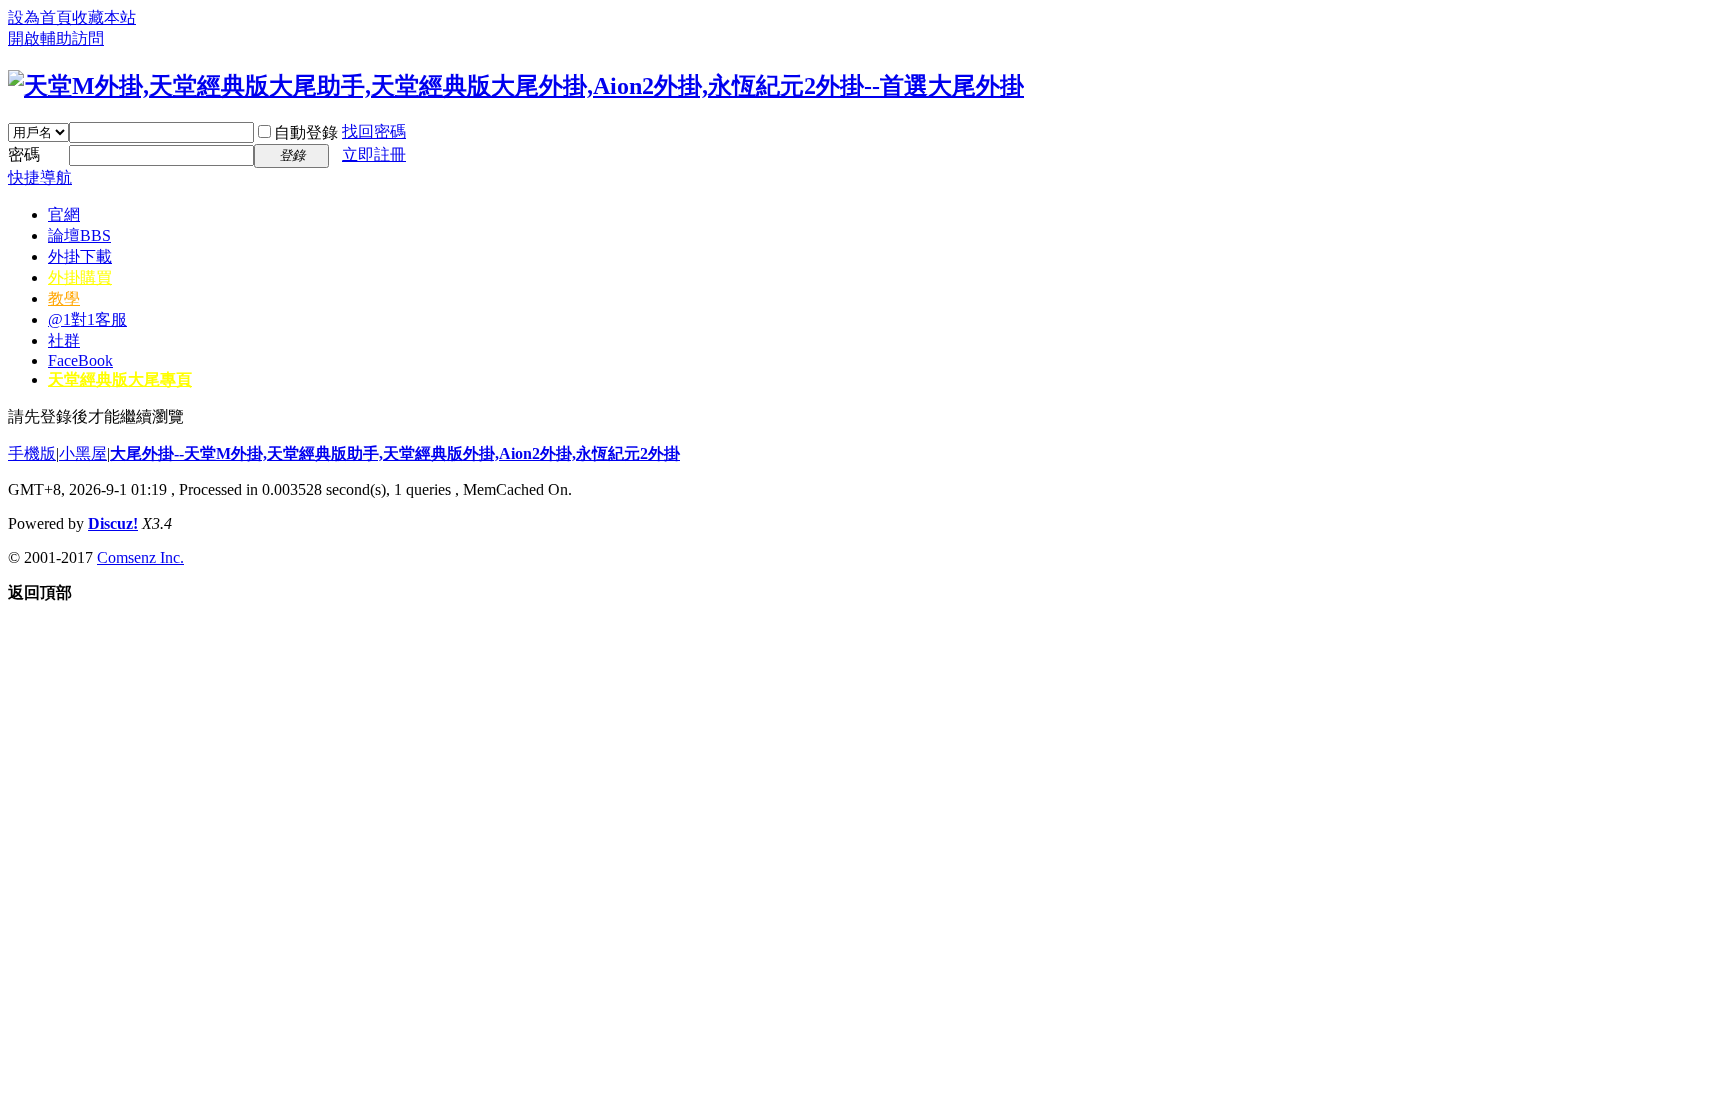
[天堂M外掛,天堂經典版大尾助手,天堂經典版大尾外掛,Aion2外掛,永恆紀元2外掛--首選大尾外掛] (516, 86)
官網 (64, 214)
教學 (64, 298)
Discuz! (113, 523)
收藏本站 (104, 17)
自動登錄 (306, 132)
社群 (64, 340)
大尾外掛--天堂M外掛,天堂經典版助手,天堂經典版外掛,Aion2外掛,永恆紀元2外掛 (395, 453)
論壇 (79, 235)
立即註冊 (374, 154)
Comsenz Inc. (140, 557)
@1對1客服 (87, 319)
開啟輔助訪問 (56, 38)
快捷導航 (40, 177)
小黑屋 (83, 453)
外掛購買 (80, 277)
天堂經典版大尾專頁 (120, 379)
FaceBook (80, 360)
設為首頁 (40, 17)
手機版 (32, 453)
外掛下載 (80, 256)
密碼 (24, 154)
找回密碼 (374, 131)
